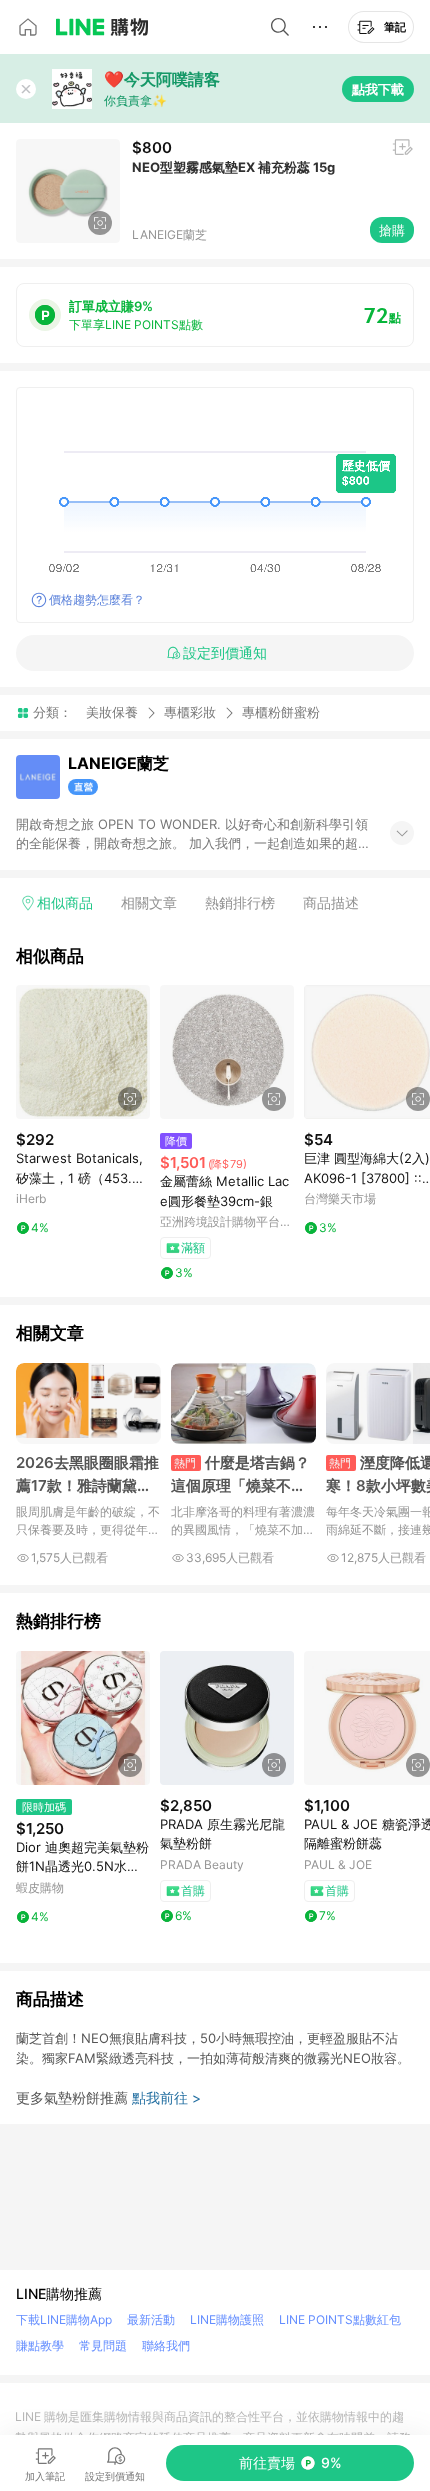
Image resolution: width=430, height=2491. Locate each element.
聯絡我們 (166, 2345)
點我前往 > (166, 2097)
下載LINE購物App (64, 2319)
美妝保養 (112, 712)
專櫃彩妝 (190, 712)
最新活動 (151, 2319)
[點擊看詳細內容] (83, 1052)
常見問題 (103, 2345)
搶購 (392, 230)
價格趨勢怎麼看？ (97, 599)
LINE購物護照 (227, 2319)
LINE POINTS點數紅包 (340, 2319)
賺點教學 (40, 2345)
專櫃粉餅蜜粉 (281, 712)
